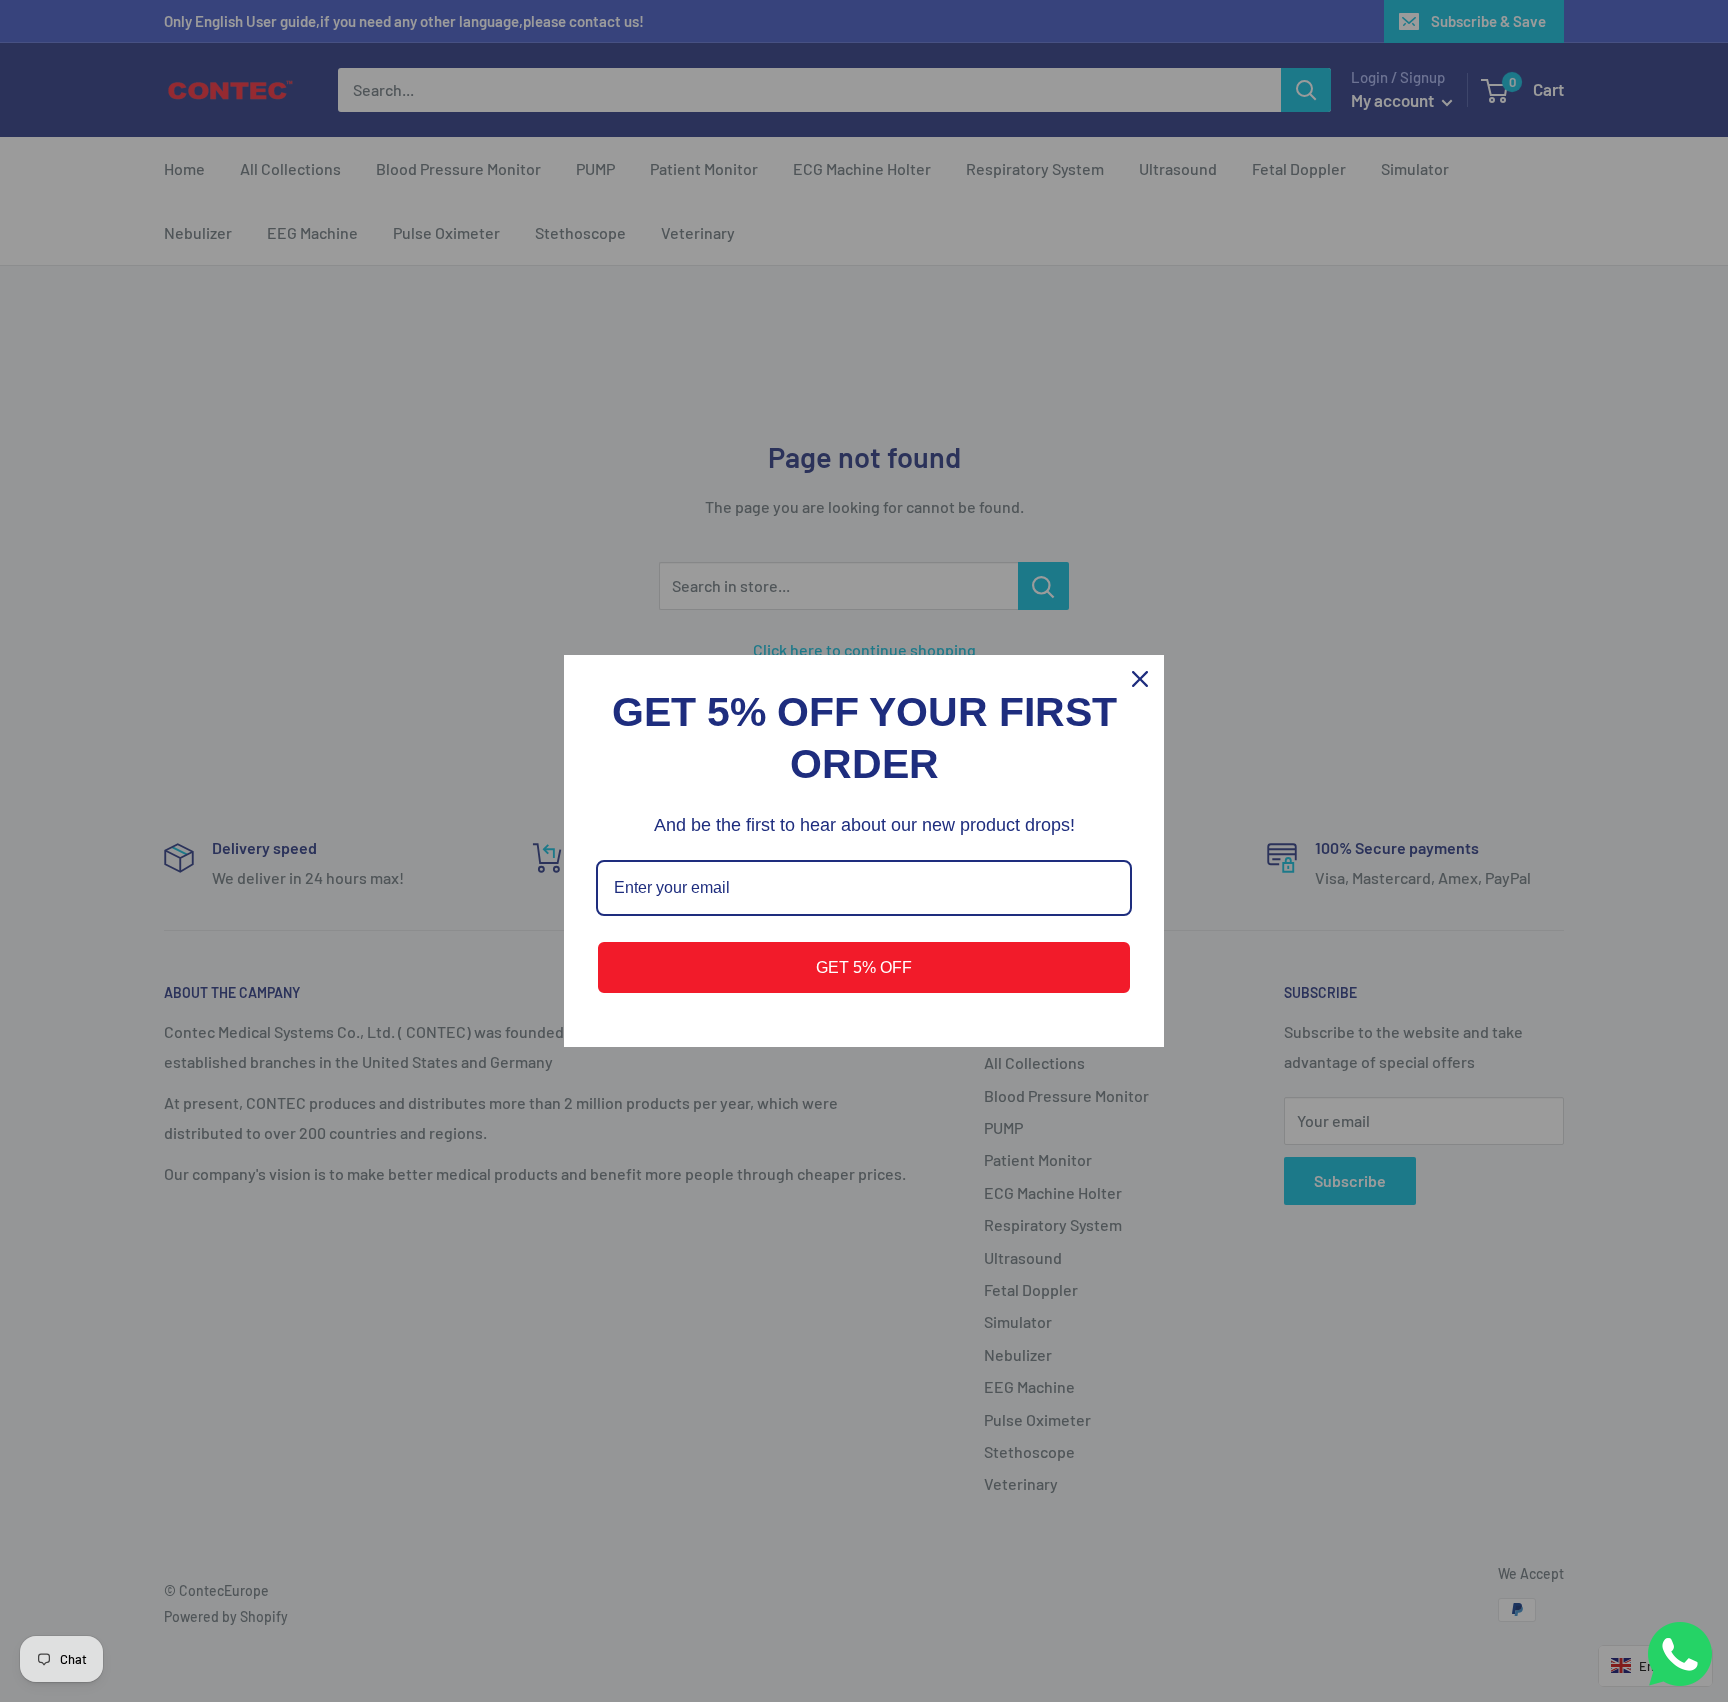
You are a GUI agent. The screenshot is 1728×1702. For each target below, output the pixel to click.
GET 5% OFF (864, 967)
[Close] (1140, 679)
